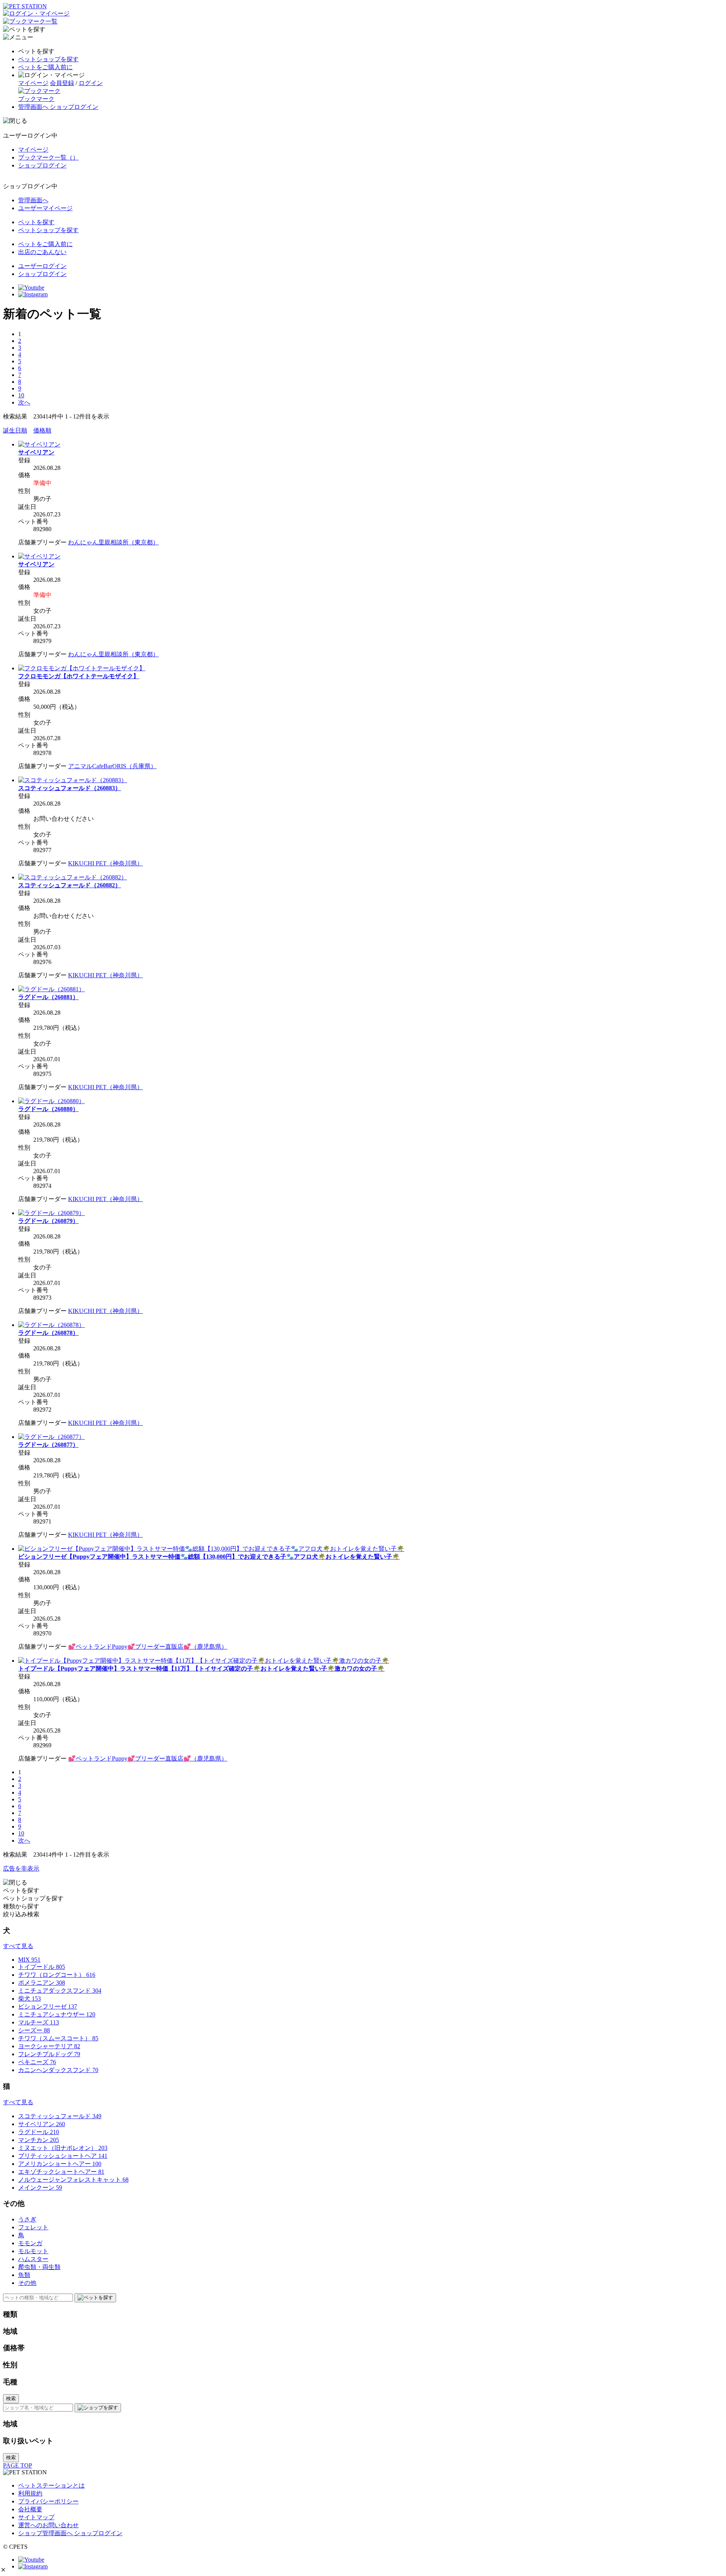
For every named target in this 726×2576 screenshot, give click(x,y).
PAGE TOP (18, 2465)
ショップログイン (42, 165)
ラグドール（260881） (48, 997)
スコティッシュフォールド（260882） (70, 885)
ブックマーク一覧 (48, 157)
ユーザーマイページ (45, 208)
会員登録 (62, 83)
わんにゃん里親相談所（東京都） (113, 542)
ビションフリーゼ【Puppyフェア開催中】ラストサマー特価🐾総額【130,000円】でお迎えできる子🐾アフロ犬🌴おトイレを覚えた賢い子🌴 (209, 1557)
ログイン (91, 83)
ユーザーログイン (42, 266)
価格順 (42, 430)
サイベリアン (36, 452)
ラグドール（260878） (48, 1333)
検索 (11, 2399)
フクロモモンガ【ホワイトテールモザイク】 (79, 676)
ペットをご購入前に (45, 67)
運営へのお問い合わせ (48, 2525)
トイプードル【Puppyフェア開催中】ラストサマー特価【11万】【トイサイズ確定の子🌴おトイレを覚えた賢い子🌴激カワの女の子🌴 (201, 1669)
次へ (24, 402)
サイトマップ (36, 2517)
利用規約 (30, 2493)
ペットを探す (36, 222)
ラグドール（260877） (48, 1445)
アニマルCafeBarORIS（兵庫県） (112, 766)
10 (21, 395)
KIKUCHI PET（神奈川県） (105, 863)
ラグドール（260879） (48, 1221)
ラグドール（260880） (48, 1109)
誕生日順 (15, 430)
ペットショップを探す (48, 59)
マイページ (33, 83)
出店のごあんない (42, 252)
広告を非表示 (21, 1868)
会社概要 (30, 2509)
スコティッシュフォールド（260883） (70, 788)
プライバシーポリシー (48, 2501)
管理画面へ (33, 200)
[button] (3, 2570)
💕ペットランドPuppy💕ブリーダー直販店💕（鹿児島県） (148, 1647)
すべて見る (18, 1946)
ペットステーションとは (51, 2485)
